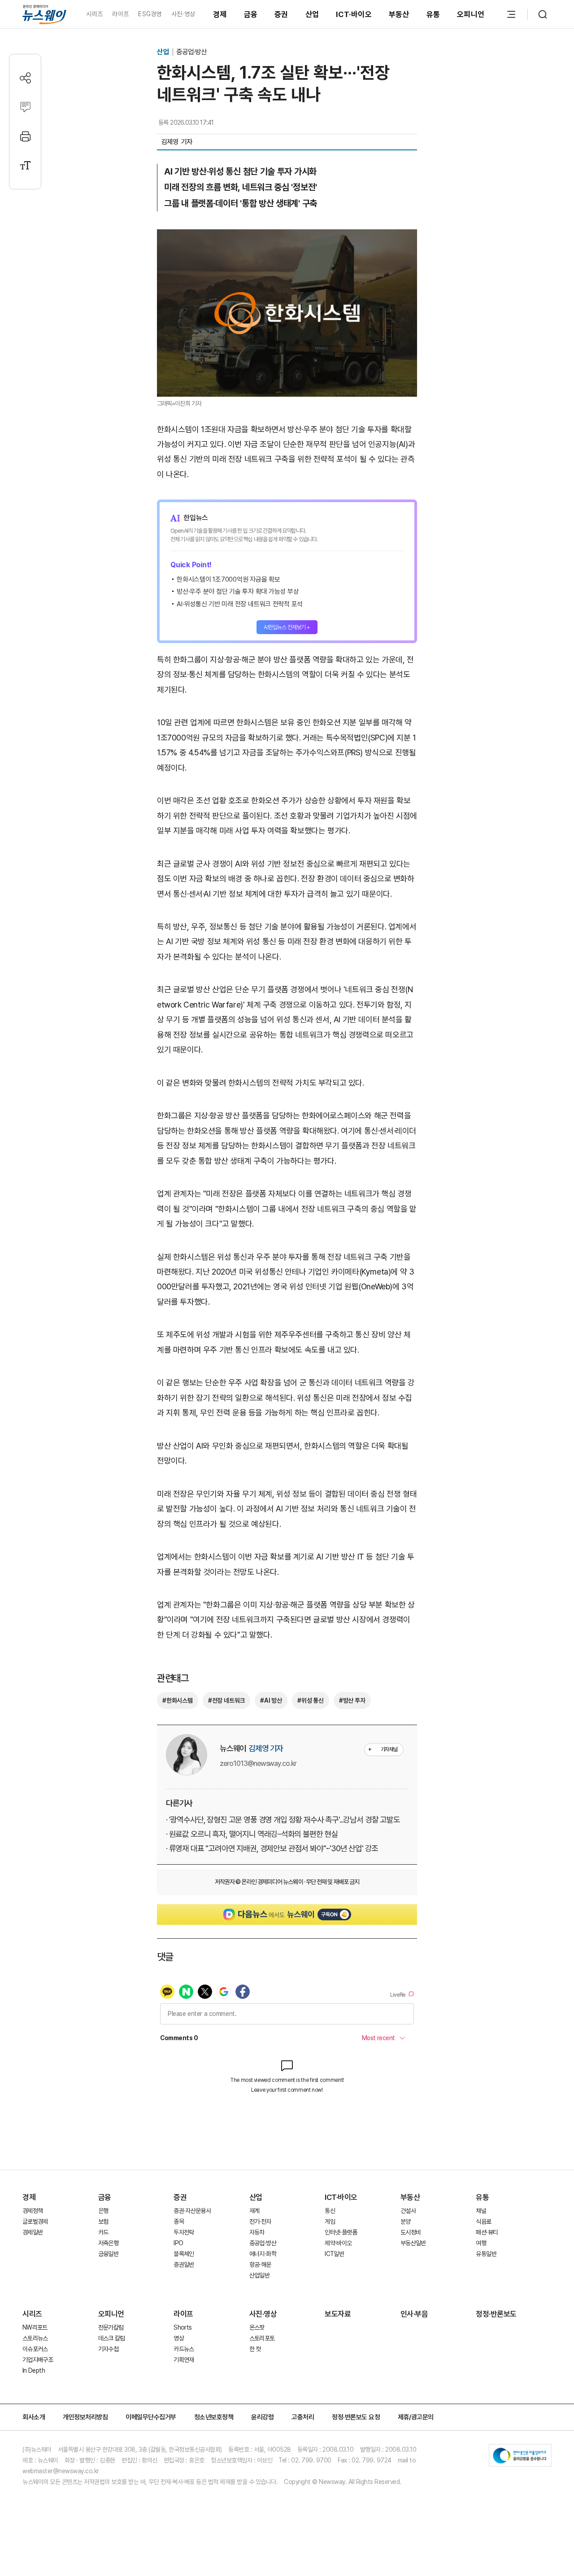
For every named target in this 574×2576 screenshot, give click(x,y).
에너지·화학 (263, 2254)
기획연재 (184, 2360)
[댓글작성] (25, 107)
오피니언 (471, 14)
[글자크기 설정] (25, 165)
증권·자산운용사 (192, 2211)
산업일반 (259, 2275)
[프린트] (25, 136)
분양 (406, 2221)
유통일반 (486, 2254)
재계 (254, 2211)
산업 (312, 14)
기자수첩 (108, 2349)
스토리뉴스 (35, 2338)
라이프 (120, 14)
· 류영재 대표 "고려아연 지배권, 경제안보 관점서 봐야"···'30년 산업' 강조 (272, 1848)
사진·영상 (183, 14)
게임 (330, 2221)
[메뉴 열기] (511, 14)
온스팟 (257, 2327)
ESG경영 (150, 14)
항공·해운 (260, 2265)
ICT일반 (334, 2254)
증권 (281, 14)
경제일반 (33, 2232)
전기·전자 (260, 2221)
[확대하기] (287, 237)
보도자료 (338, 2314)
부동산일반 (413, 2243)
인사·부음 (414, 2314)
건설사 (408, 2211)
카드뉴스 (184, 2349)
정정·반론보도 (496, 2314)
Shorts (183, 2327)
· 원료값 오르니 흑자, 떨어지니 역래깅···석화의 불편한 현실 (252, 1834)
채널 (481, 2211)
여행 (481, 2243)
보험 (103, 2221)
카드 (103, 2232)
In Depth (34, 2370)
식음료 (483, 2221)
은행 (103, 2211)
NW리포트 (35, 2327)
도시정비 (411, 2232)
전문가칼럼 (111, 2327)
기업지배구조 (38, 2360)
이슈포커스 (35, 2349)
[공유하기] (25, 78)
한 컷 (255, 2349)
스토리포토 (262, 2338)
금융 (251, 14)
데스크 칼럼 (112, 2338)
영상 (179, 2338)
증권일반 (184, 2265)
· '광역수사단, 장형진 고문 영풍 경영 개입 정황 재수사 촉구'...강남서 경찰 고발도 (283, 1820)
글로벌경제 (35, 2221)
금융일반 (108, 2254)
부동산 (399, 14)
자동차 (257, 2232)
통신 (330, 2211)
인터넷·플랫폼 (341, 2232)
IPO (178, 2243)
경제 (220, 14)
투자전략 (184, 2232)
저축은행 (108, 2243)
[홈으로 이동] (44, 14)
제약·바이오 (338, 2243)
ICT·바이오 (354, 14)
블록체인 (184, 2254)
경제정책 (33, 2211)
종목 (179, 2221)
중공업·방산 (191, 52)
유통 (433, 14)
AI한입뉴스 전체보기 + (287, 627)
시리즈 (94, 14)
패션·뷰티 (487, 2232)
